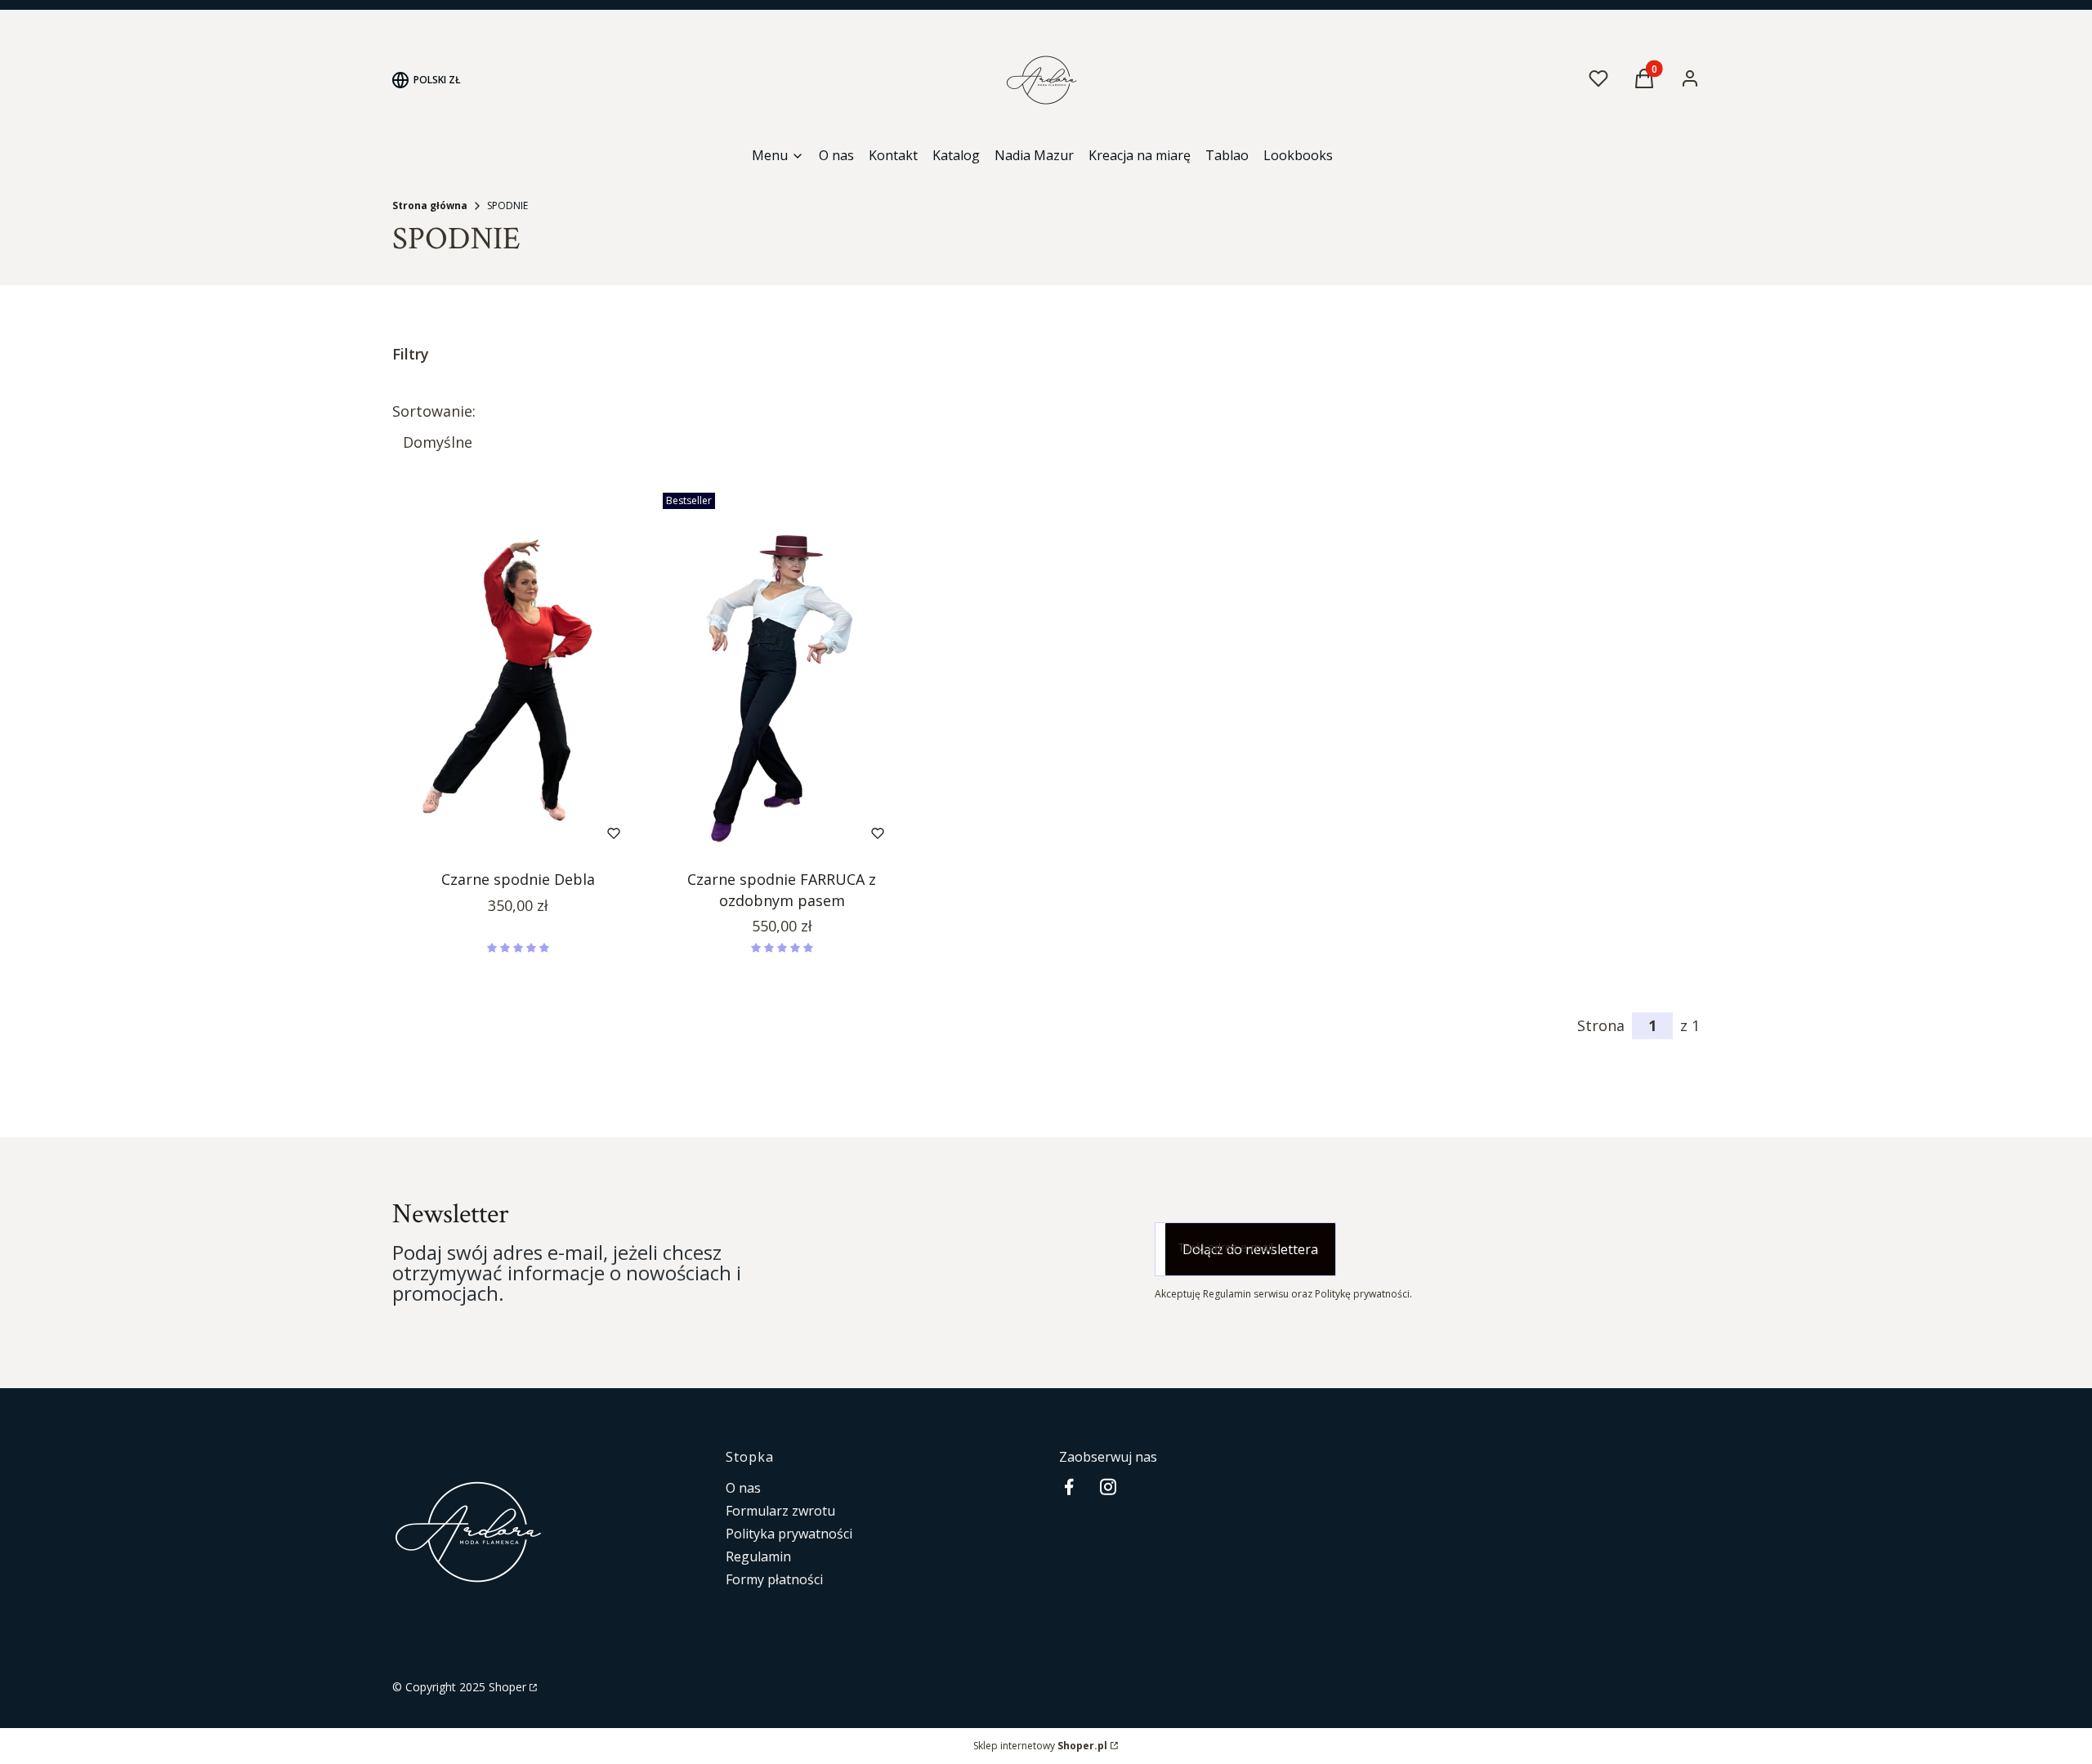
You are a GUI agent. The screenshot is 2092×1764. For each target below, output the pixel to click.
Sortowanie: (434, 411)
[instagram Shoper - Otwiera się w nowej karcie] (1108, 1487)
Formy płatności (774, 1579)
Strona (1601, 1025)
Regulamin (758, 1556)
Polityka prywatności (789, 1534)
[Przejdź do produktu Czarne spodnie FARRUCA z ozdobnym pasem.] (782, 674)
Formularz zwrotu (780, 1511)
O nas (743, 1488)
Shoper (507, 1687)
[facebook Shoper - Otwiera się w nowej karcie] (1069, 1487)
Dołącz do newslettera (1250, 1249)
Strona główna (430, 205)
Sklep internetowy (1040, 1746)
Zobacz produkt (496, 833)
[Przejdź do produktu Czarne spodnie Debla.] (518, 674)
